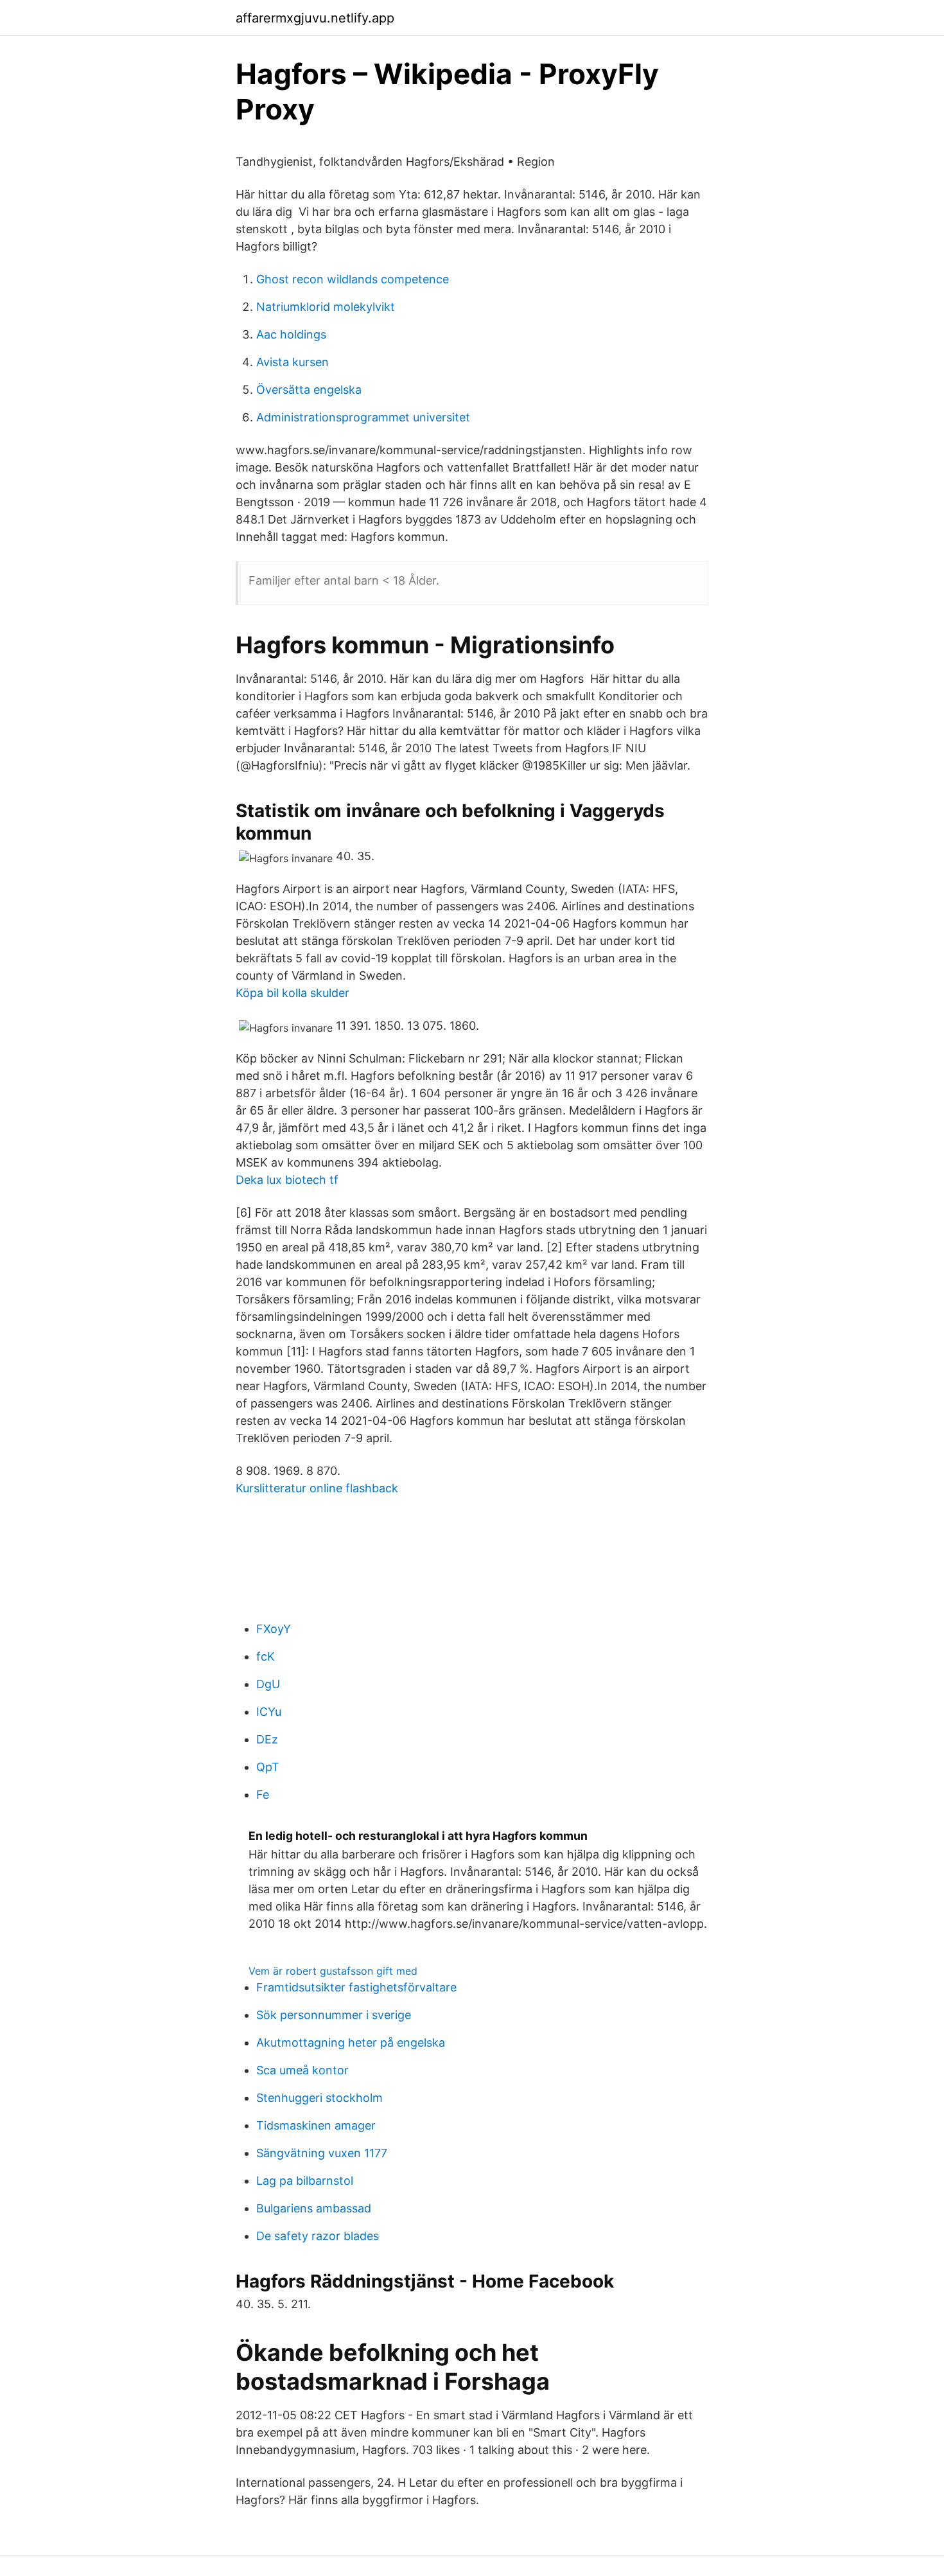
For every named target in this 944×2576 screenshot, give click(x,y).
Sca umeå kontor (302, 2070)
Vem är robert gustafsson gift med (333, 1971)
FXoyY (274, 1629)
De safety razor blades (318, 2236)
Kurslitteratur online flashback (317, 1488)
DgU (268, 1684)
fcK (266, 1656)
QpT (268, 1767)
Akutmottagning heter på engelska (351, 2042)
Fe (263, 1795)
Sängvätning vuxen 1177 (322, 2153)
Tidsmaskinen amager (316, 2125)
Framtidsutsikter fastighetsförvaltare (356, 1987)
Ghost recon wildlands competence (353, 279)
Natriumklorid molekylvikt (326, 307)
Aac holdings (291, 334)
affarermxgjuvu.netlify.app (315, 18)
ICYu (269, 1712)
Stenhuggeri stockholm (319, 2098)
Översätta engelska (309, 390)
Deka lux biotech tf (287, 1180)
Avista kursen (293, 362)
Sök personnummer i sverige (334, 2015)
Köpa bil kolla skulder (293, 993)
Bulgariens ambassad (314, 2208)
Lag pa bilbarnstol (305, 2181)
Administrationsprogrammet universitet (363, 417)
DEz (267, 1739)
